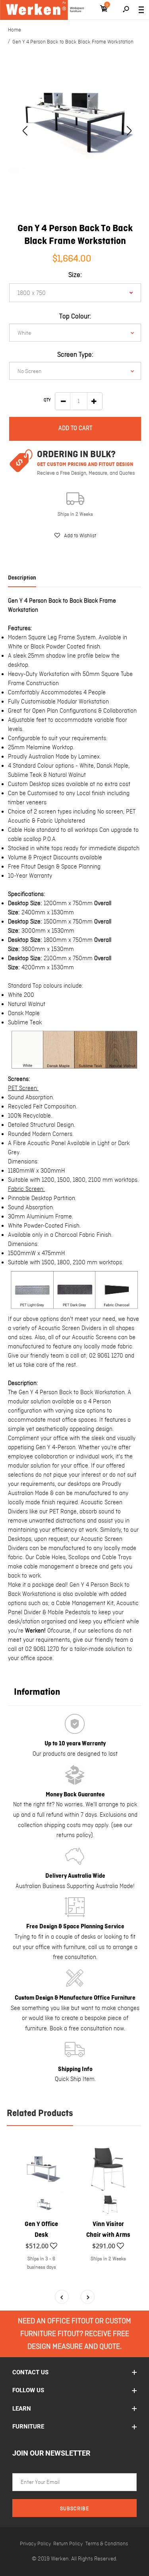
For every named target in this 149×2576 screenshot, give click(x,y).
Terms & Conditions (107, 2544)
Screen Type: (75, 355)
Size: (75, 275)
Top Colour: (75, 317)
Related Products (40, 2114)
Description (22, 578)
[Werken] (43, 10)
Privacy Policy (35, 2544)
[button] (75, 536)
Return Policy (68, 2544)
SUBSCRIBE (74, 2509)
